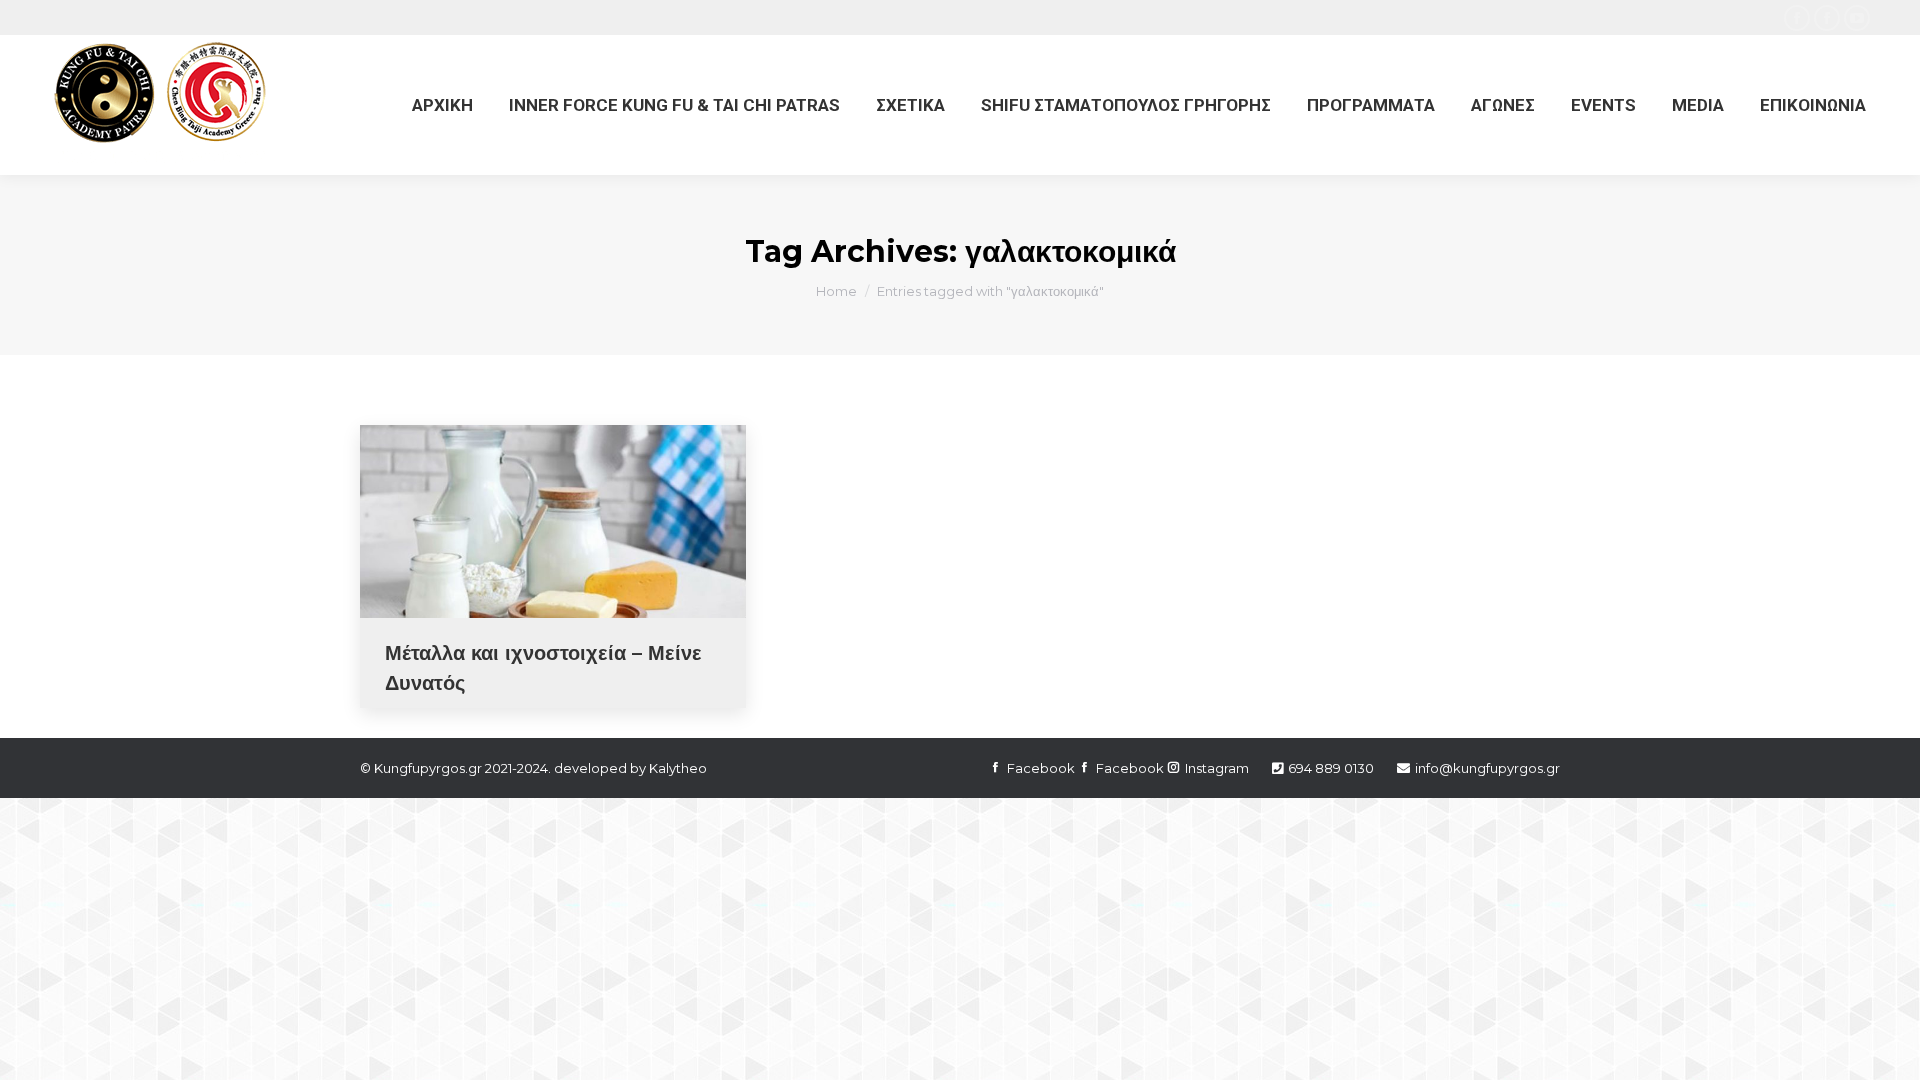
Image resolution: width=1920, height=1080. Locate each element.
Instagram (1217, 768)
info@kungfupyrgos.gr (1487, 768)
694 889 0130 (1331, 768)
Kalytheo (678, 768)
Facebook (1041, 768)
